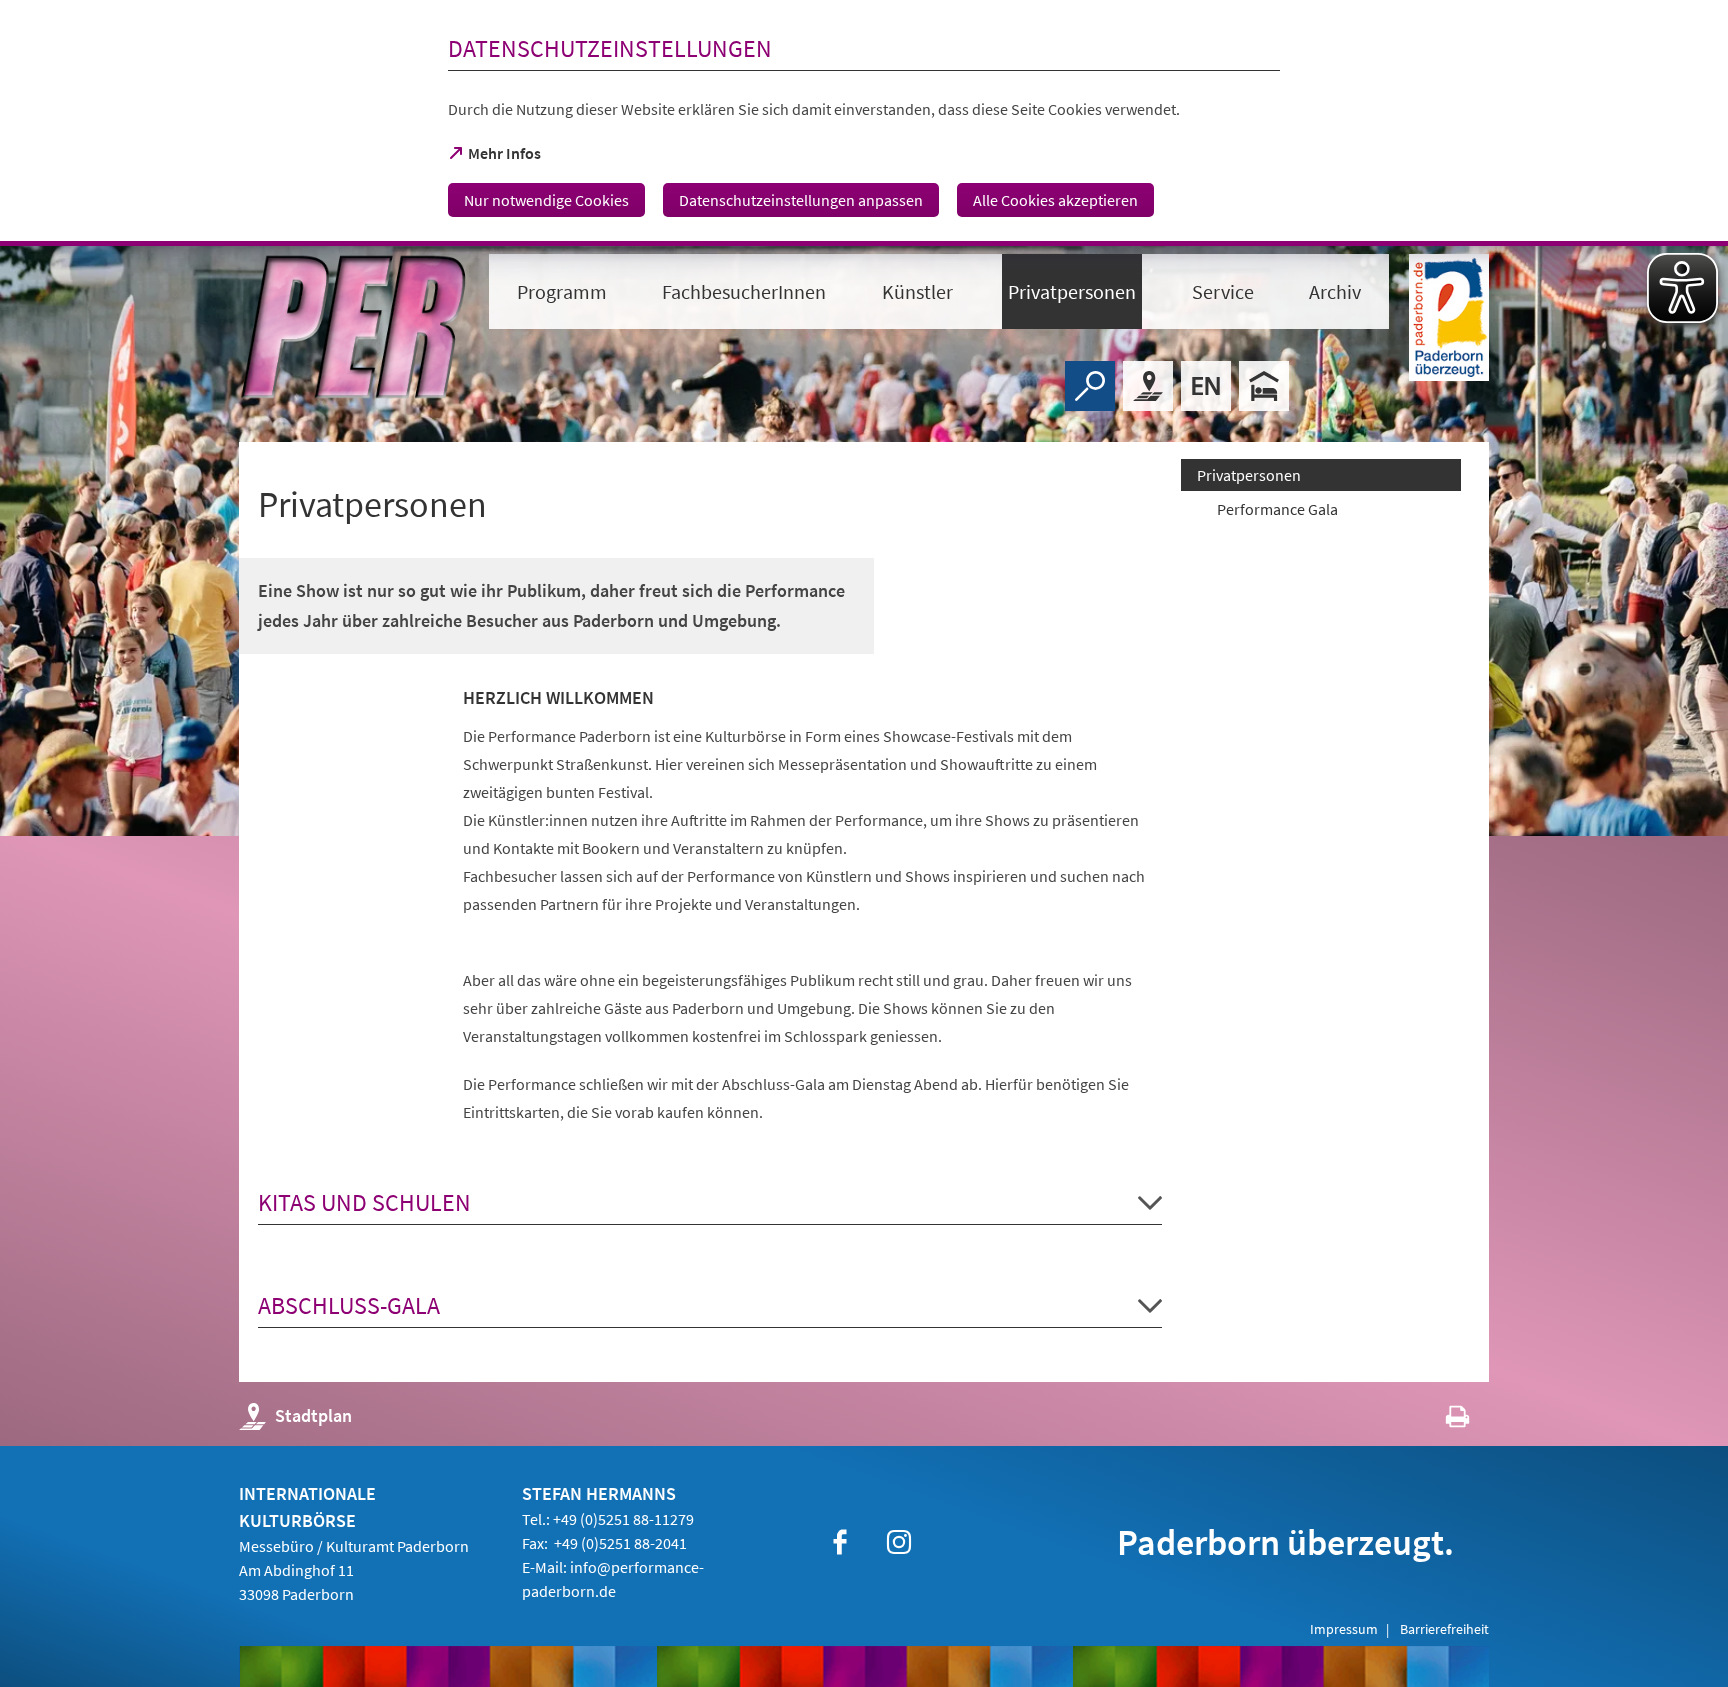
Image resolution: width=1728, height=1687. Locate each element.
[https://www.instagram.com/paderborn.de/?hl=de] (899, 1542)
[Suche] (1090, 386)
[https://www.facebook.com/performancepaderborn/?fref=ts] (840, 1542)
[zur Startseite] (354, 327)
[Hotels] (1264, 386)
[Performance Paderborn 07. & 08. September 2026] (1206, 386)
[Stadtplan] (1148, 386)
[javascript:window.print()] (1439, 1420)
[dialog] (864, 123)
